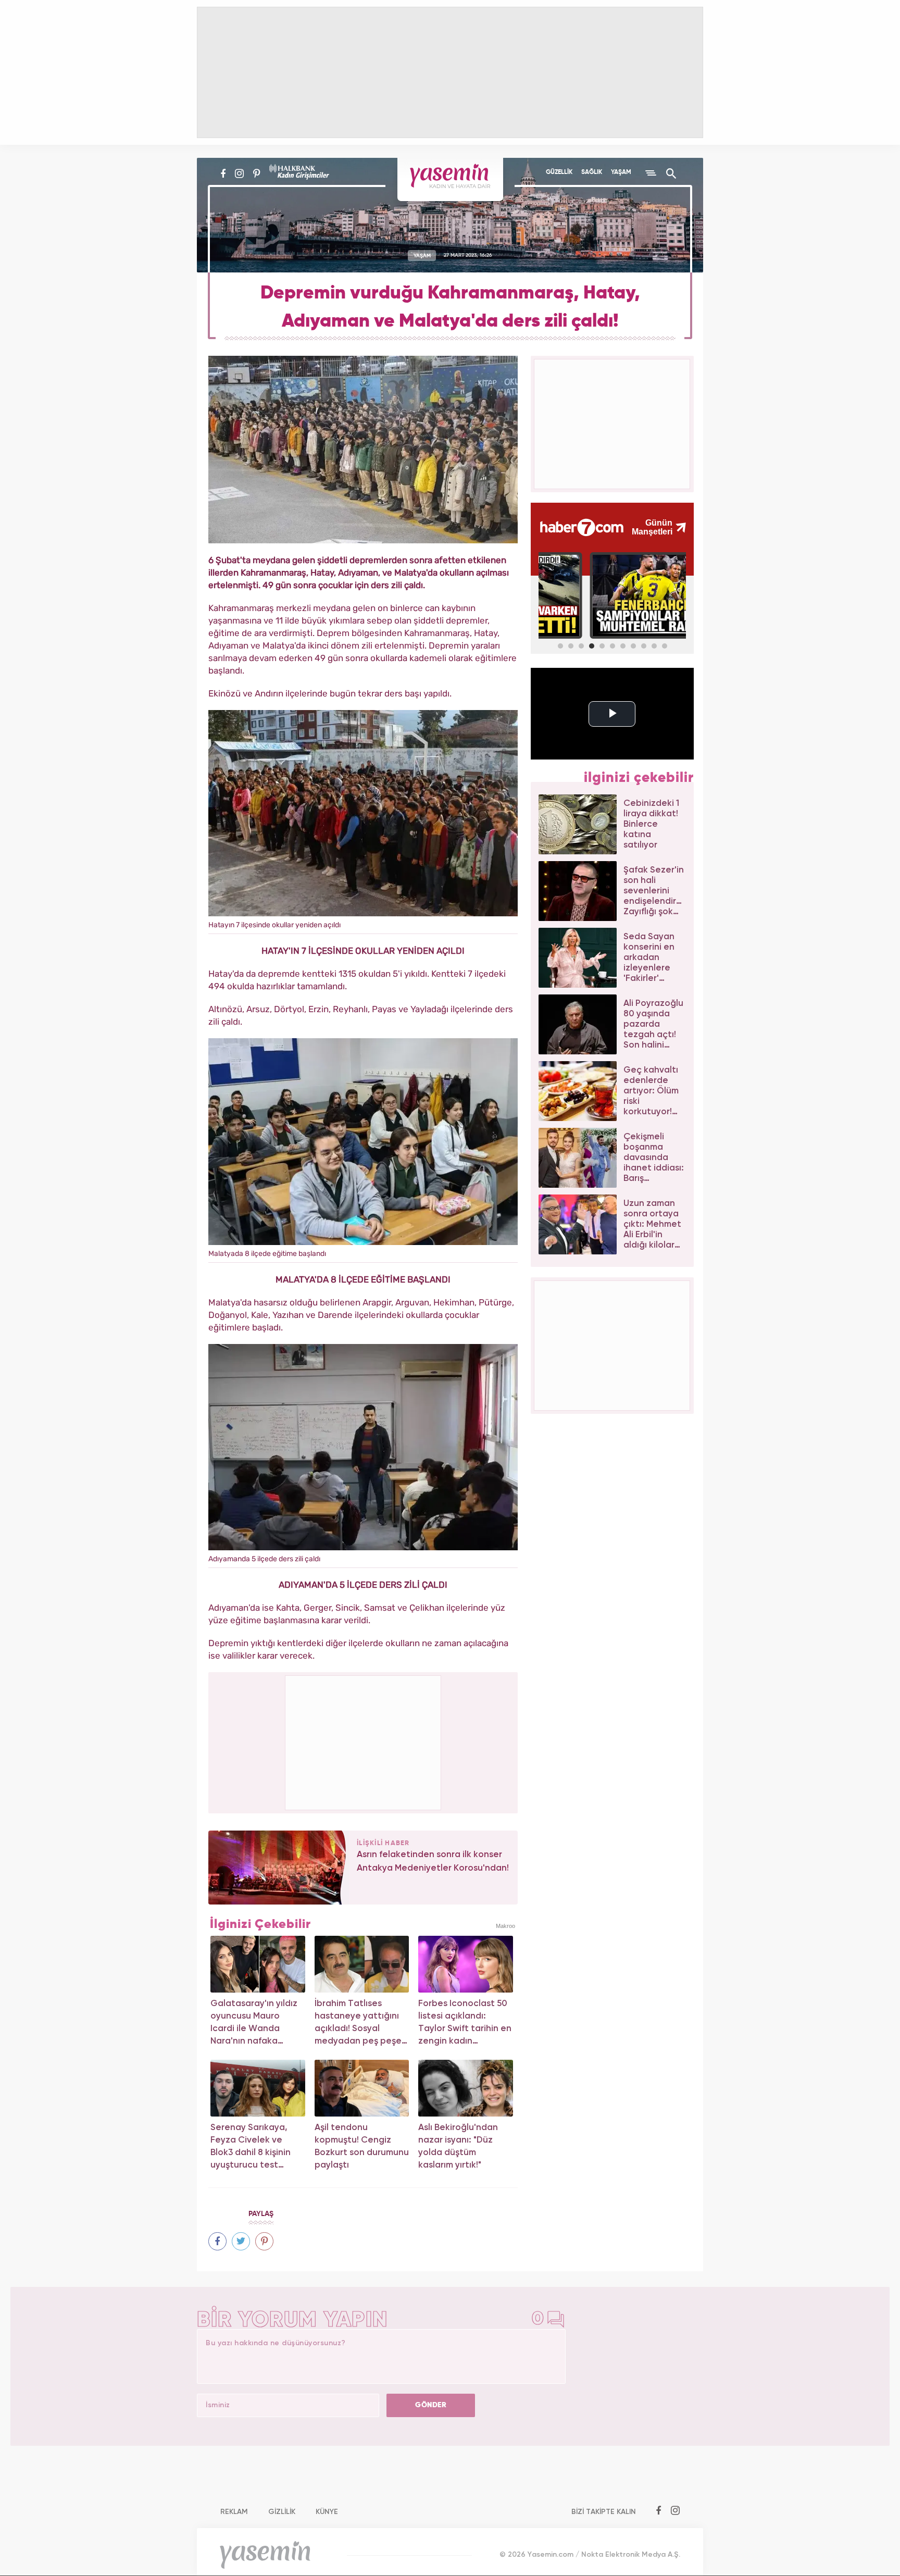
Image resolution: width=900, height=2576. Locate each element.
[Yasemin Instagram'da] (239, 173)
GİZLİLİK (282, 2512)
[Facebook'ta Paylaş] (217, 2241)
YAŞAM (621, 172)
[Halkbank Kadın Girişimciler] (298, 173)
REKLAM (234, 2512)
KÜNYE (327, 2512)
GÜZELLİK (559, 172)
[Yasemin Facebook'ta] (223, 173)
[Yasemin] (450, 179)
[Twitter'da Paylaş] (241, 2241)
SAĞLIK (592, 172)
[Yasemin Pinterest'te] (257, 173)
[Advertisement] (364, 1741)
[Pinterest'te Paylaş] (264, 2241)
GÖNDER (431, 2405)
